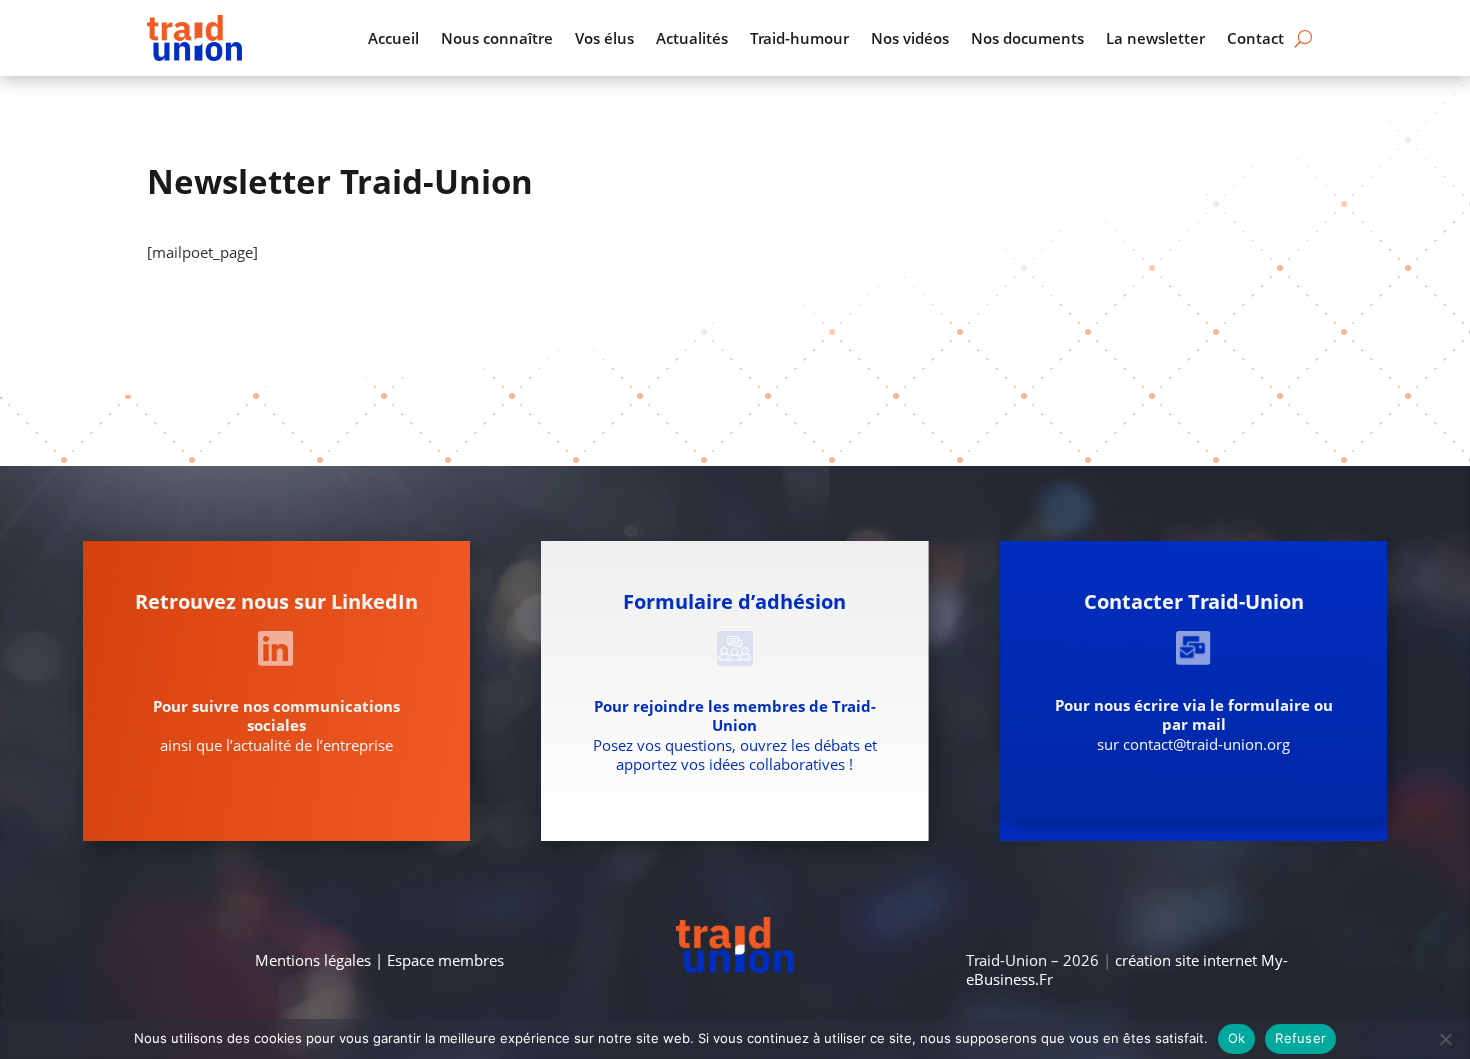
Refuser (1300, 1038)
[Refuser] (1445, 1039)
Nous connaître (497, 38)
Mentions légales (313, 960)
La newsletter (1155, 38)
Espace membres (445, 960)
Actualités (692, 38)
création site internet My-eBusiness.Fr (1127, 970)
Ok (1237, 1038)
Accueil (393, 38)
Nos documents (1027, 38)
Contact (1255, 38)
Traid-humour (799, 38)
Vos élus (604, 38)
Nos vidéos (910, 38)
